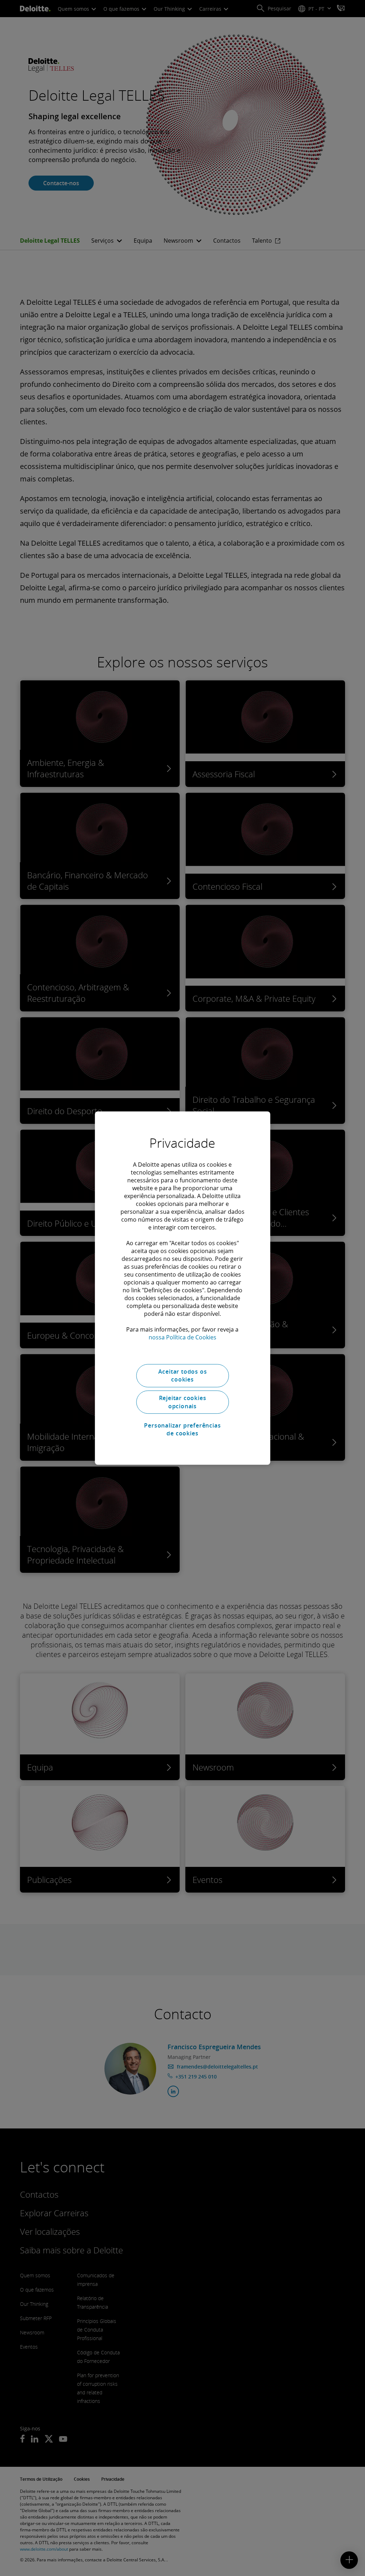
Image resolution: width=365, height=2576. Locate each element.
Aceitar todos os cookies (183, 1375)
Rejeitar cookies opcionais (183, 1402)
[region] (182, 1288)
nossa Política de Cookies (182, 1337)
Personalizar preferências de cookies (182, 1429)
